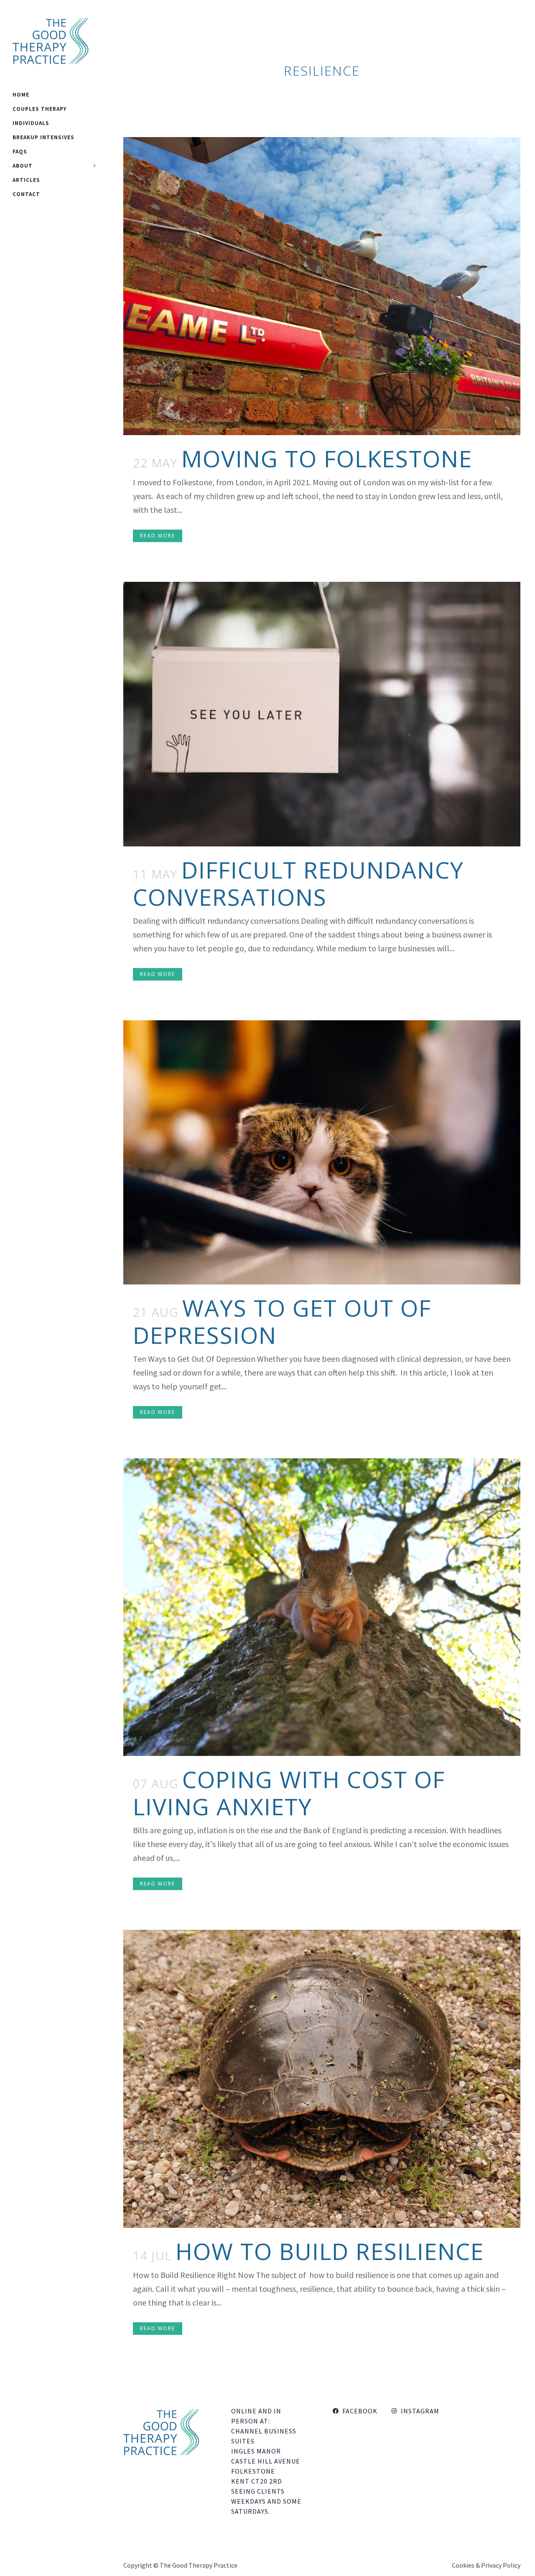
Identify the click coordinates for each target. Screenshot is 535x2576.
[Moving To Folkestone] (322, 286)
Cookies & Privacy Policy (486, 2565)
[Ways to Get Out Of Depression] (322, 1152)
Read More (158, 536)
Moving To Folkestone (327, 458)
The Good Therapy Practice (199, 2565)
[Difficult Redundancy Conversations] (322, 714)
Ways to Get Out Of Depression (282, 1321)
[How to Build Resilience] (322, 2079)
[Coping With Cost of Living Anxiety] (322, 1607)
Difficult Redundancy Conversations (298, 883)
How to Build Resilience (330, 2251)
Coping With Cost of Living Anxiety (289, 1793)
